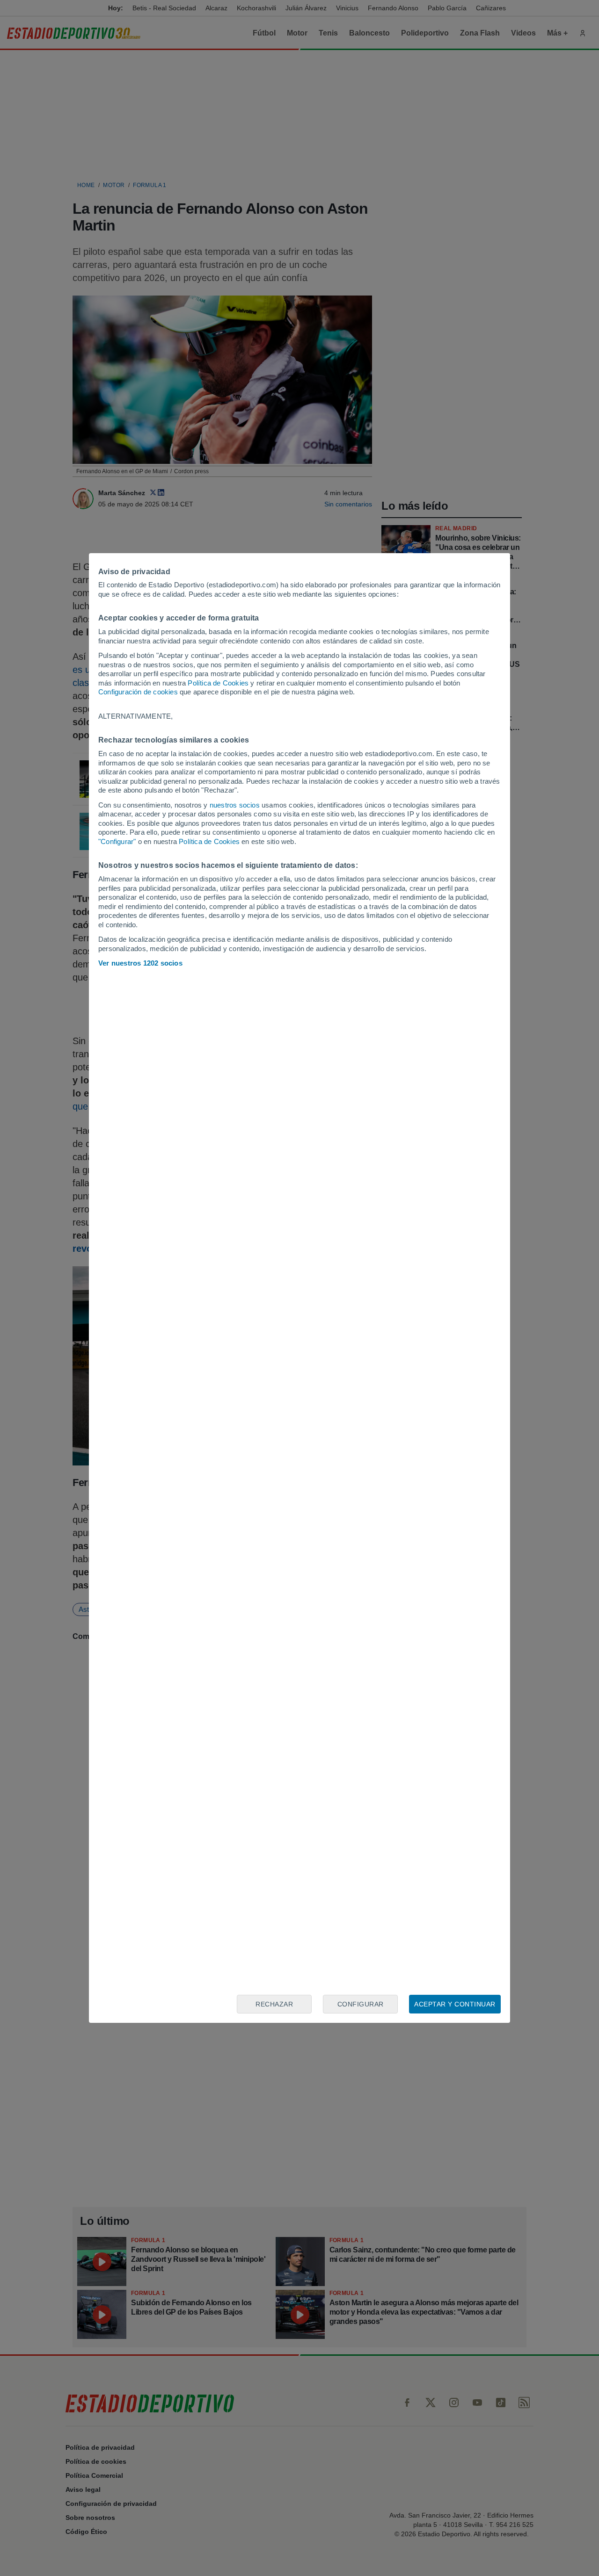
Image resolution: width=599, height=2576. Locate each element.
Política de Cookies (218, 683)
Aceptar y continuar (455, 2004)
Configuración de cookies (138, 692)
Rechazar (274, 2004)
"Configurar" (117, 841)
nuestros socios (235, 805)
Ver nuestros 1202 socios (140, 963)
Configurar (361, 2004)
